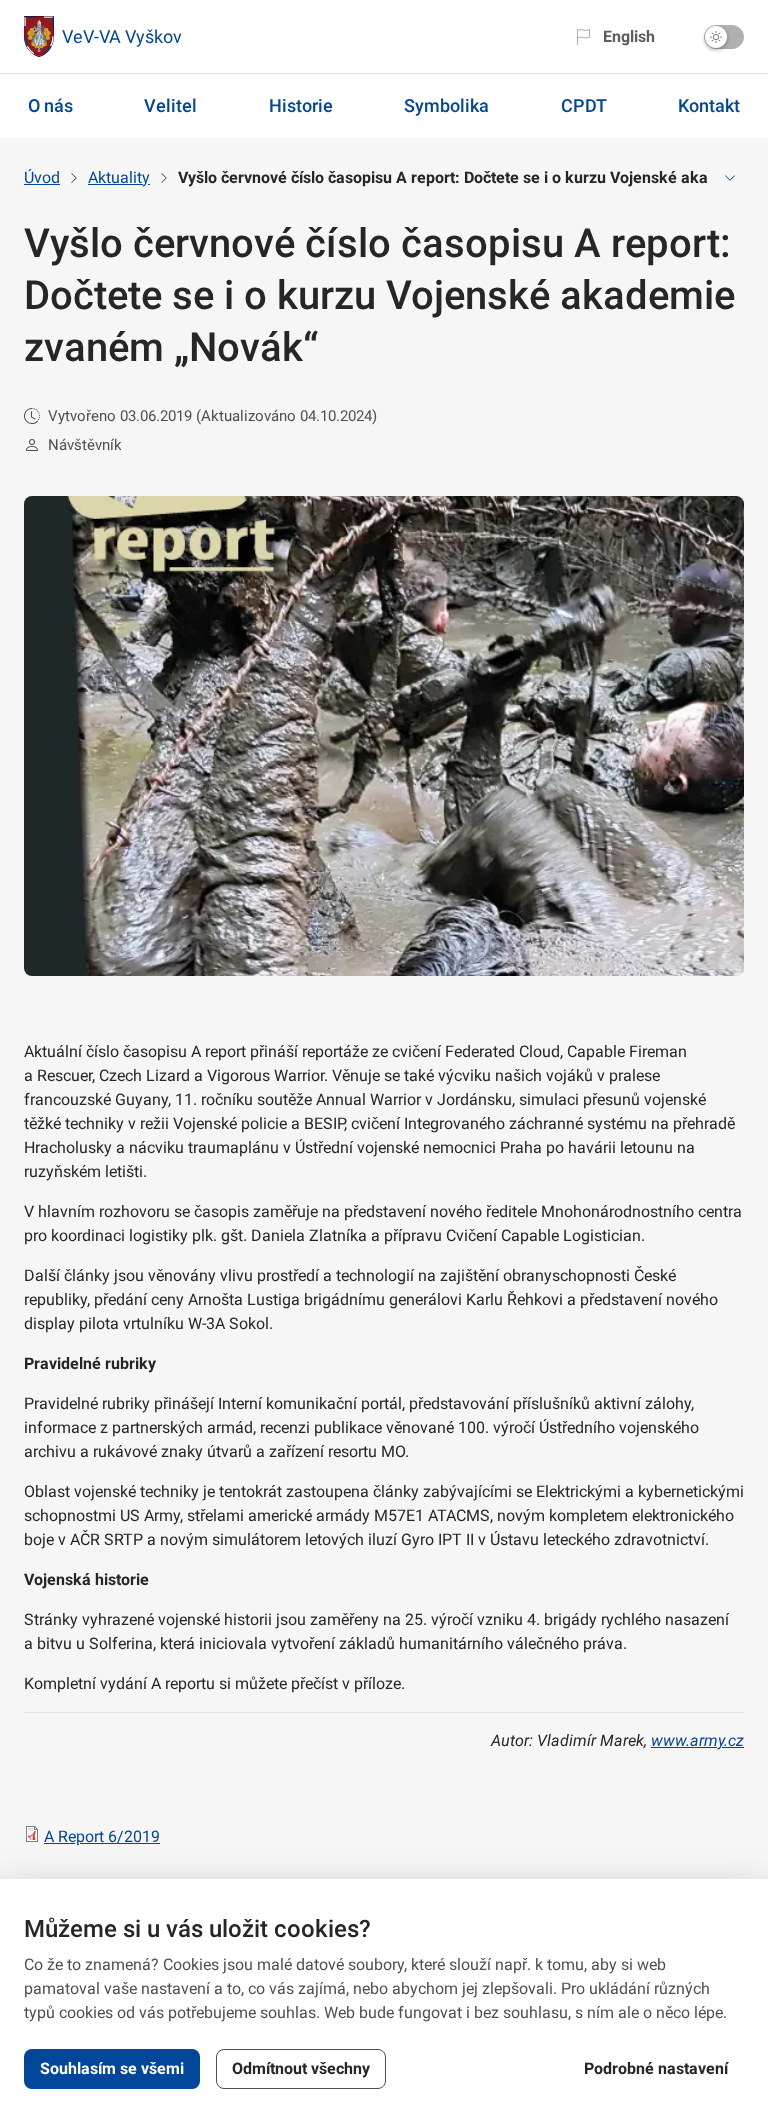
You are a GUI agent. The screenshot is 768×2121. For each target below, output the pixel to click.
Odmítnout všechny (301, 2068)
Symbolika (446, 105)
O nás (50, 105)
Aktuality (119, 177)
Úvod (42, 177)
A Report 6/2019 (102, 1836)
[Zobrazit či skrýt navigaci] (730, 178)
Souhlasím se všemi (112, 2068)
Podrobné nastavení (656, 2068)
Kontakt (709, 105)
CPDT (584, 105)
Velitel (170, 105)
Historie (301, 105)
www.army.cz (697, 1740)
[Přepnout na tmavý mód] (724, 37)
